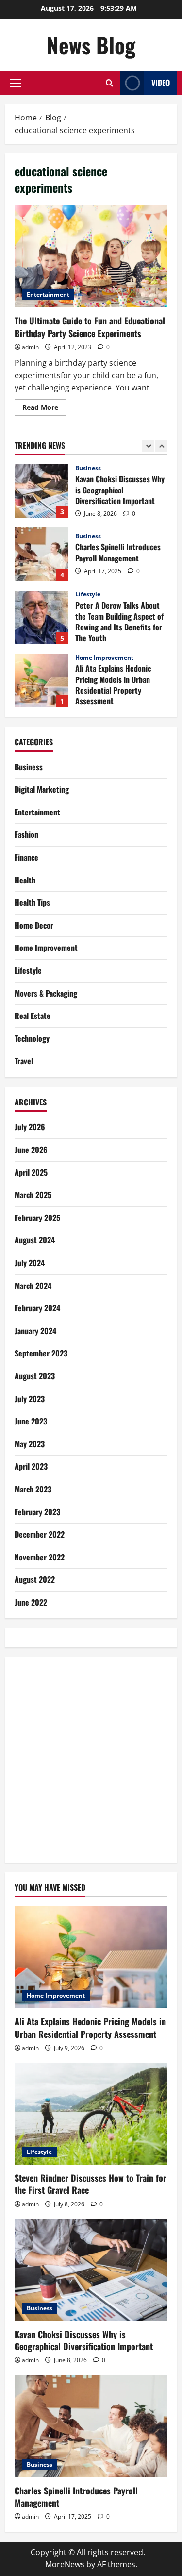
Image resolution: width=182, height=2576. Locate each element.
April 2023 (31, 1466)
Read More (44, 409)
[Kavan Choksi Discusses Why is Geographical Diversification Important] (91, 2270)
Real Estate (33, 1016)
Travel (24, 1061)
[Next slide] (161, 446)
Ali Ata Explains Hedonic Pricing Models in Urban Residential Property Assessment (41, 617)
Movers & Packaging (46, 993)
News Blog (91, 45)
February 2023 (37, 1512)
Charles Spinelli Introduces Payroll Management (41, 491)
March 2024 (33, 1286)
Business (88, 473)
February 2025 (37, 1218)
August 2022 (35, 1579)
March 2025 (33, 1195)
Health (25, 880)
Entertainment (48, 295)
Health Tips (32, 902)
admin (30, 347)
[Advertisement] (91, 1758)
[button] (15, 83)
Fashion (26, 834)
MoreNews (65, 2564)
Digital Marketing (42, 789)
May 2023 (30, 1444)
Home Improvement (104, 594)
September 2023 (41, 1353)
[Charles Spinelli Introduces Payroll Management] (91, 2426)
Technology (32, 1038)
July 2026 (30, 1127)
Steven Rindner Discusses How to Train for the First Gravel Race (41, 680)
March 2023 (33, 1489)
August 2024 (35, 1240)
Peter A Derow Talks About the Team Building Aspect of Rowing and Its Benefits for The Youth (41, 554)
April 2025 (31, 1172)
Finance (26, 857)
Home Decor (34, 925)
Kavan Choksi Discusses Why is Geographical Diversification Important (84, 2340)
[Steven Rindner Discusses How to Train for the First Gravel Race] (91, 2114)
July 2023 (30, 1399)
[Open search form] (109, 83)
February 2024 (37, 1308)
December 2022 (40, 1534)
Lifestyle (88, 531)
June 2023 (31, 1421)
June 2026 (31, 1150)
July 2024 (30, 1263)
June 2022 (31, 1602)
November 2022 (40, 1557)
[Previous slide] (148, 446)
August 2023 (35, 1376)
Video (161, 83)
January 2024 (35, 1331)
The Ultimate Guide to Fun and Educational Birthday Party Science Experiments (91, 256)
